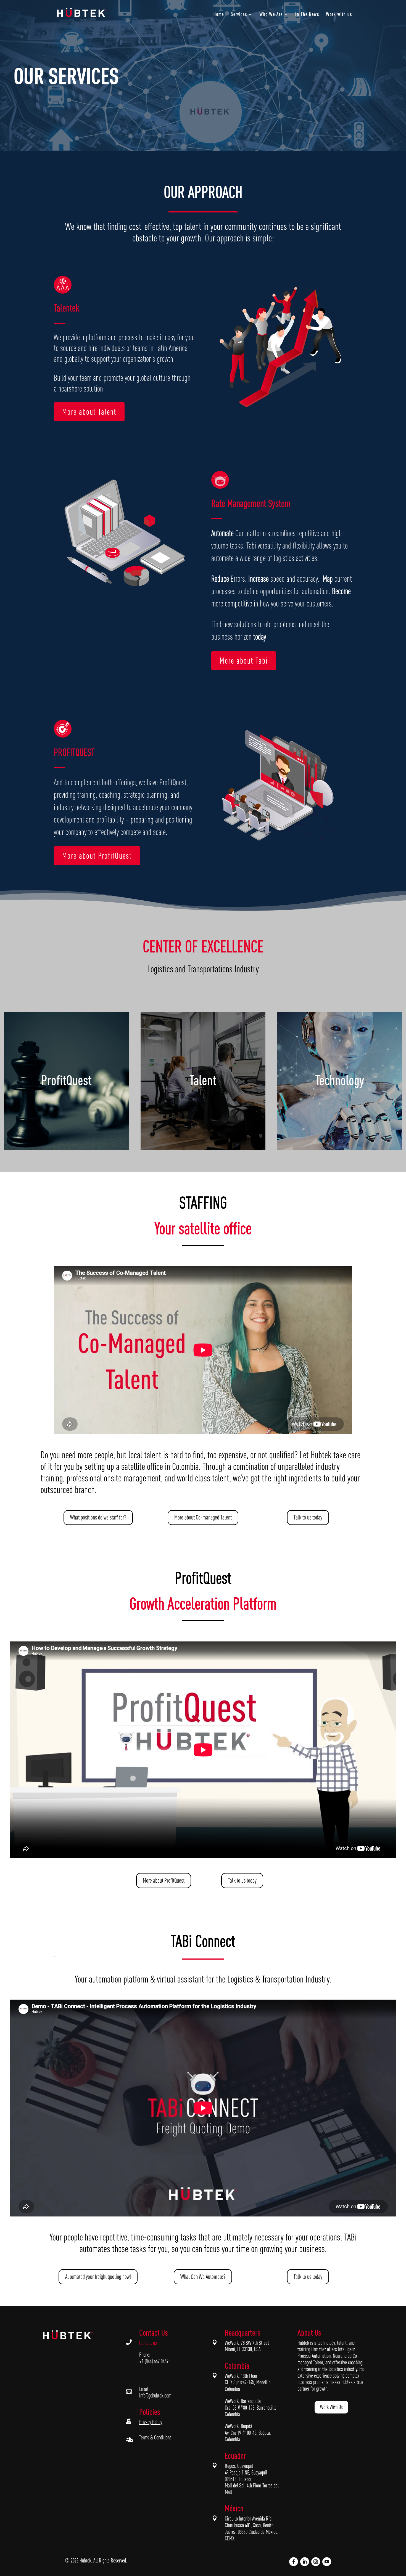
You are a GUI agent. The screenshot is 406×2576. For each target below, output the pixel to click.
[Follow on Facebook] (294, 2562)
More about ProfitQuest (97, 856)
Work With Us (331, 2407)
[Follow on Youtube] (327, 2562)
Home (219, 15)
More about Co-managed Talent (203, 1517)
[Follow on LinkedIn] (305, 2562)
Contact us (148, 2343)
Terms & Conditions (155, 2437)
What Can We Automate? (203, 2277)
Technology (340, 1080)
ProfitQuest (66, 1080)
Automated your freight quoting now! (98, 2277)
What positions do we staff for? (98, 1517)
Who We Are (271, 15)
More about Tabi (244, 661)
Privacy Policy (151, 2422)
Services (239, 15)
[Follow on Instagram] (316, 2562)
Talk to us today (308, 1517)
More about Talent (89, 412)
